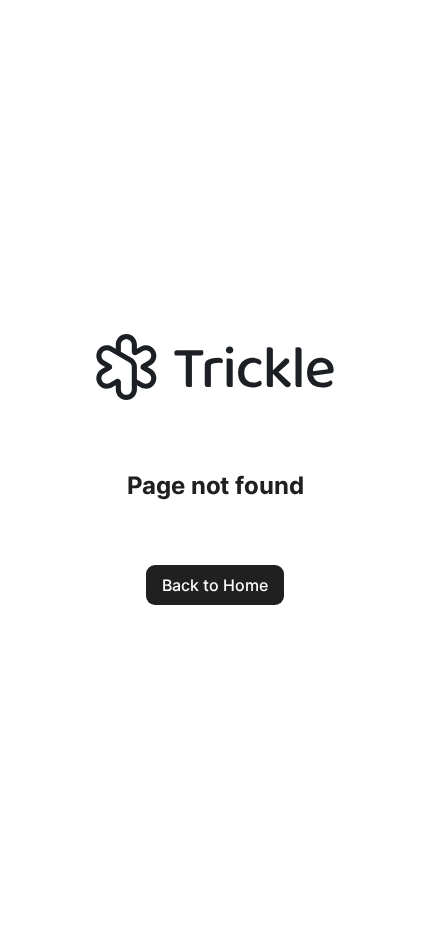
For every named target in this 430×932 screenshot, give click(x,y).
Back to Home (215, 585)
